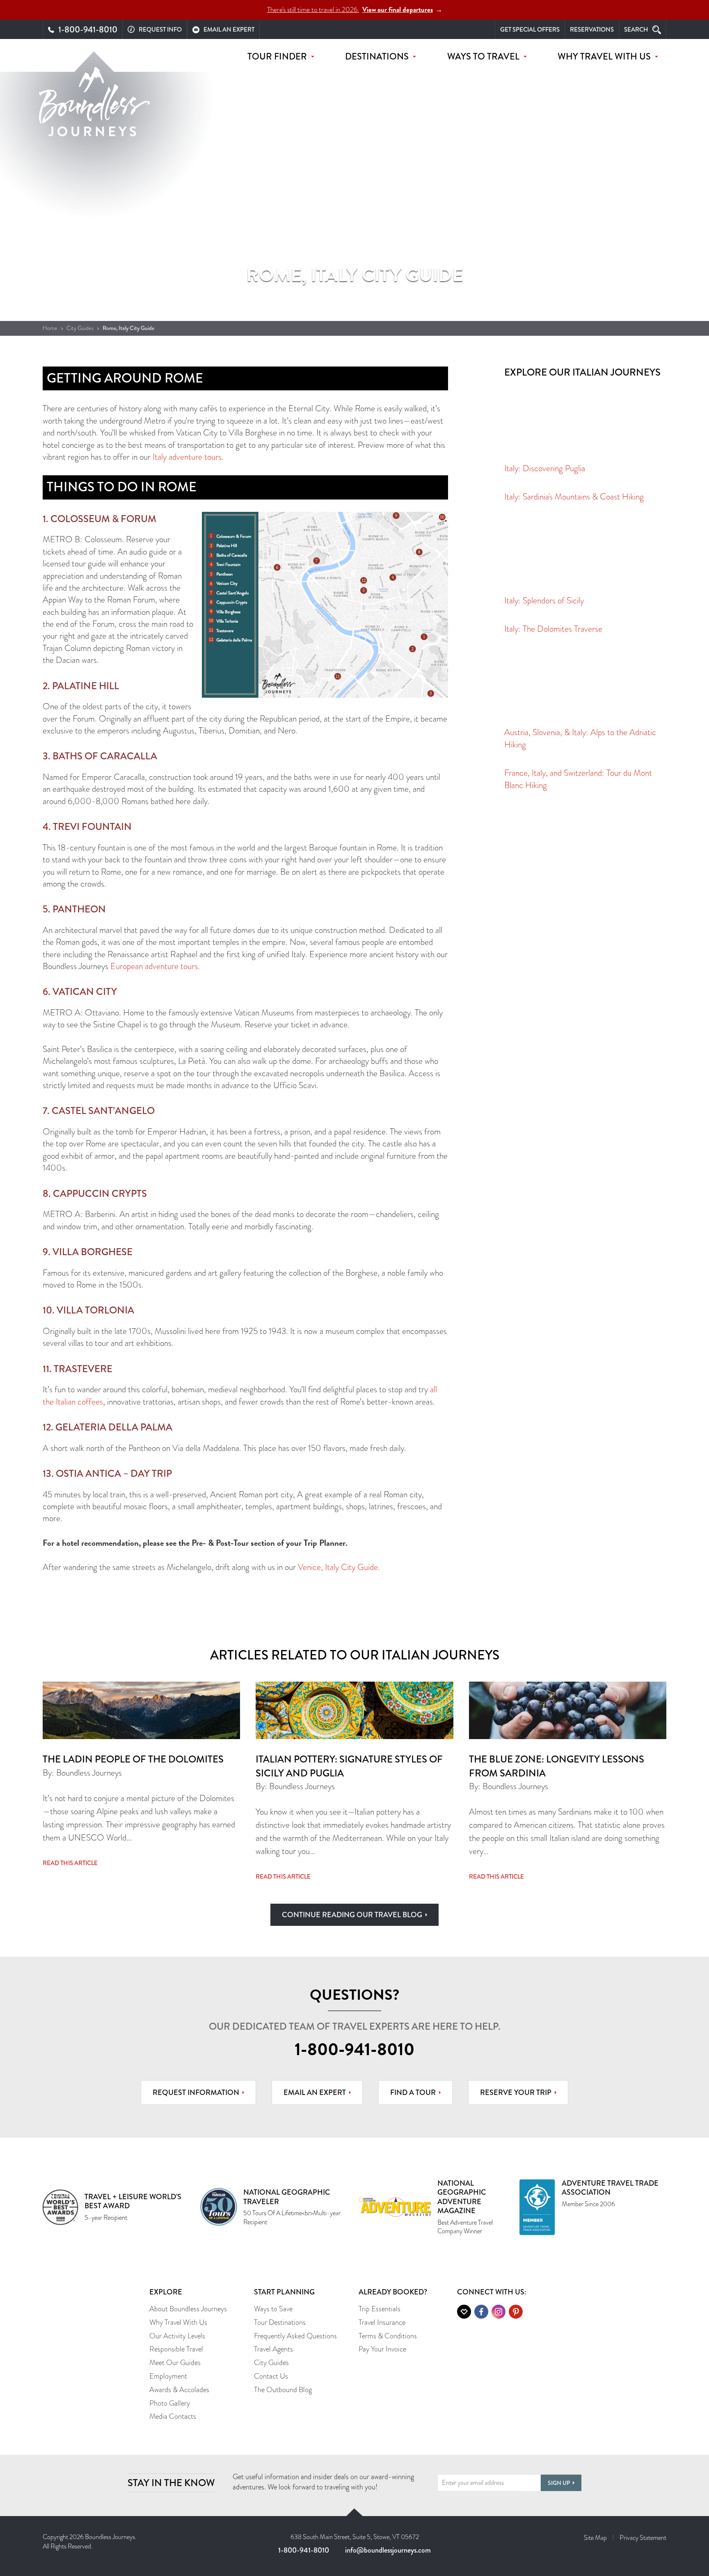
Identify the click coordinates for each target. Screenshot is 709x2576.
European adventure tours (154, 966)
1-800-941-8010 (354, 2049)
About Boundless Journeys (188, 2309)
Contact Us (271, 2376)
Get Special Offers (530, 30)
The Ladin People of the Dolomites (133, 1759)
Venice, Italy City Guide (338, 1567)
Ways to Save (273, 2309)
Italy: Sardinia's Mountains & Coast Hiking (574, 497)
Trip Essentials (380, 2309)
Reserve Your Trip (516, 2092)
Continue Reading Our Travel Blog (352, 1915)
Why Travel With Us (178, 2322)
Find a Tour (413, 2092)
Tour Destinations (280, 2322)
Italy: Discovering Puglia (545, 468)
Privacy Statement (643, 2538)
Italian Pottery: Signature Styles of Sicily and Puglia (349, 1766)
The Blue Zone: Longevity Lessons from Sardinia (557, 1766)
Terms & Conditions (388, 2336)
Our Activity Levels (177, 2336)
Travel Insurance (382, 2322)
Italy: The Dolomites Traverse (553, 629)
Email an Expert (315, 2092)
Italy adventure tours (187, 457)
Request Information (196, 2092)
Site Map (595, 2538)
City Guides (80, 328)
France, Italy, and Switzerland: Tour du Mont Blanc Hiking (578, 779)
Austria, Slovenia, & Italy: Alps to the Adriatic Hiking (580, 738)
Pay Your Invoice (382, 2349)
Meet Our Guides (175, 2363)
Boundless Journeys (94, 102)
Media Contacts (173, 2416)
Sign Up (559, 2483)
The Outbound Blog (283, 2390)
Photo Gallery (170, 2403)
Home (50, 328)
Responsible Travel (176, 2349)
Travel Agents (273, 2349)
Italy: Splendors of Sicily (544, 600)
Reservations (592, 30)
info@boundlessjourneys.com (388, 2550)
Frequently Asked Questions (295, 2336)
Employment (168, 2376)
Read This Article (70, 1863)
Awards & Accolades (179, 2390)
